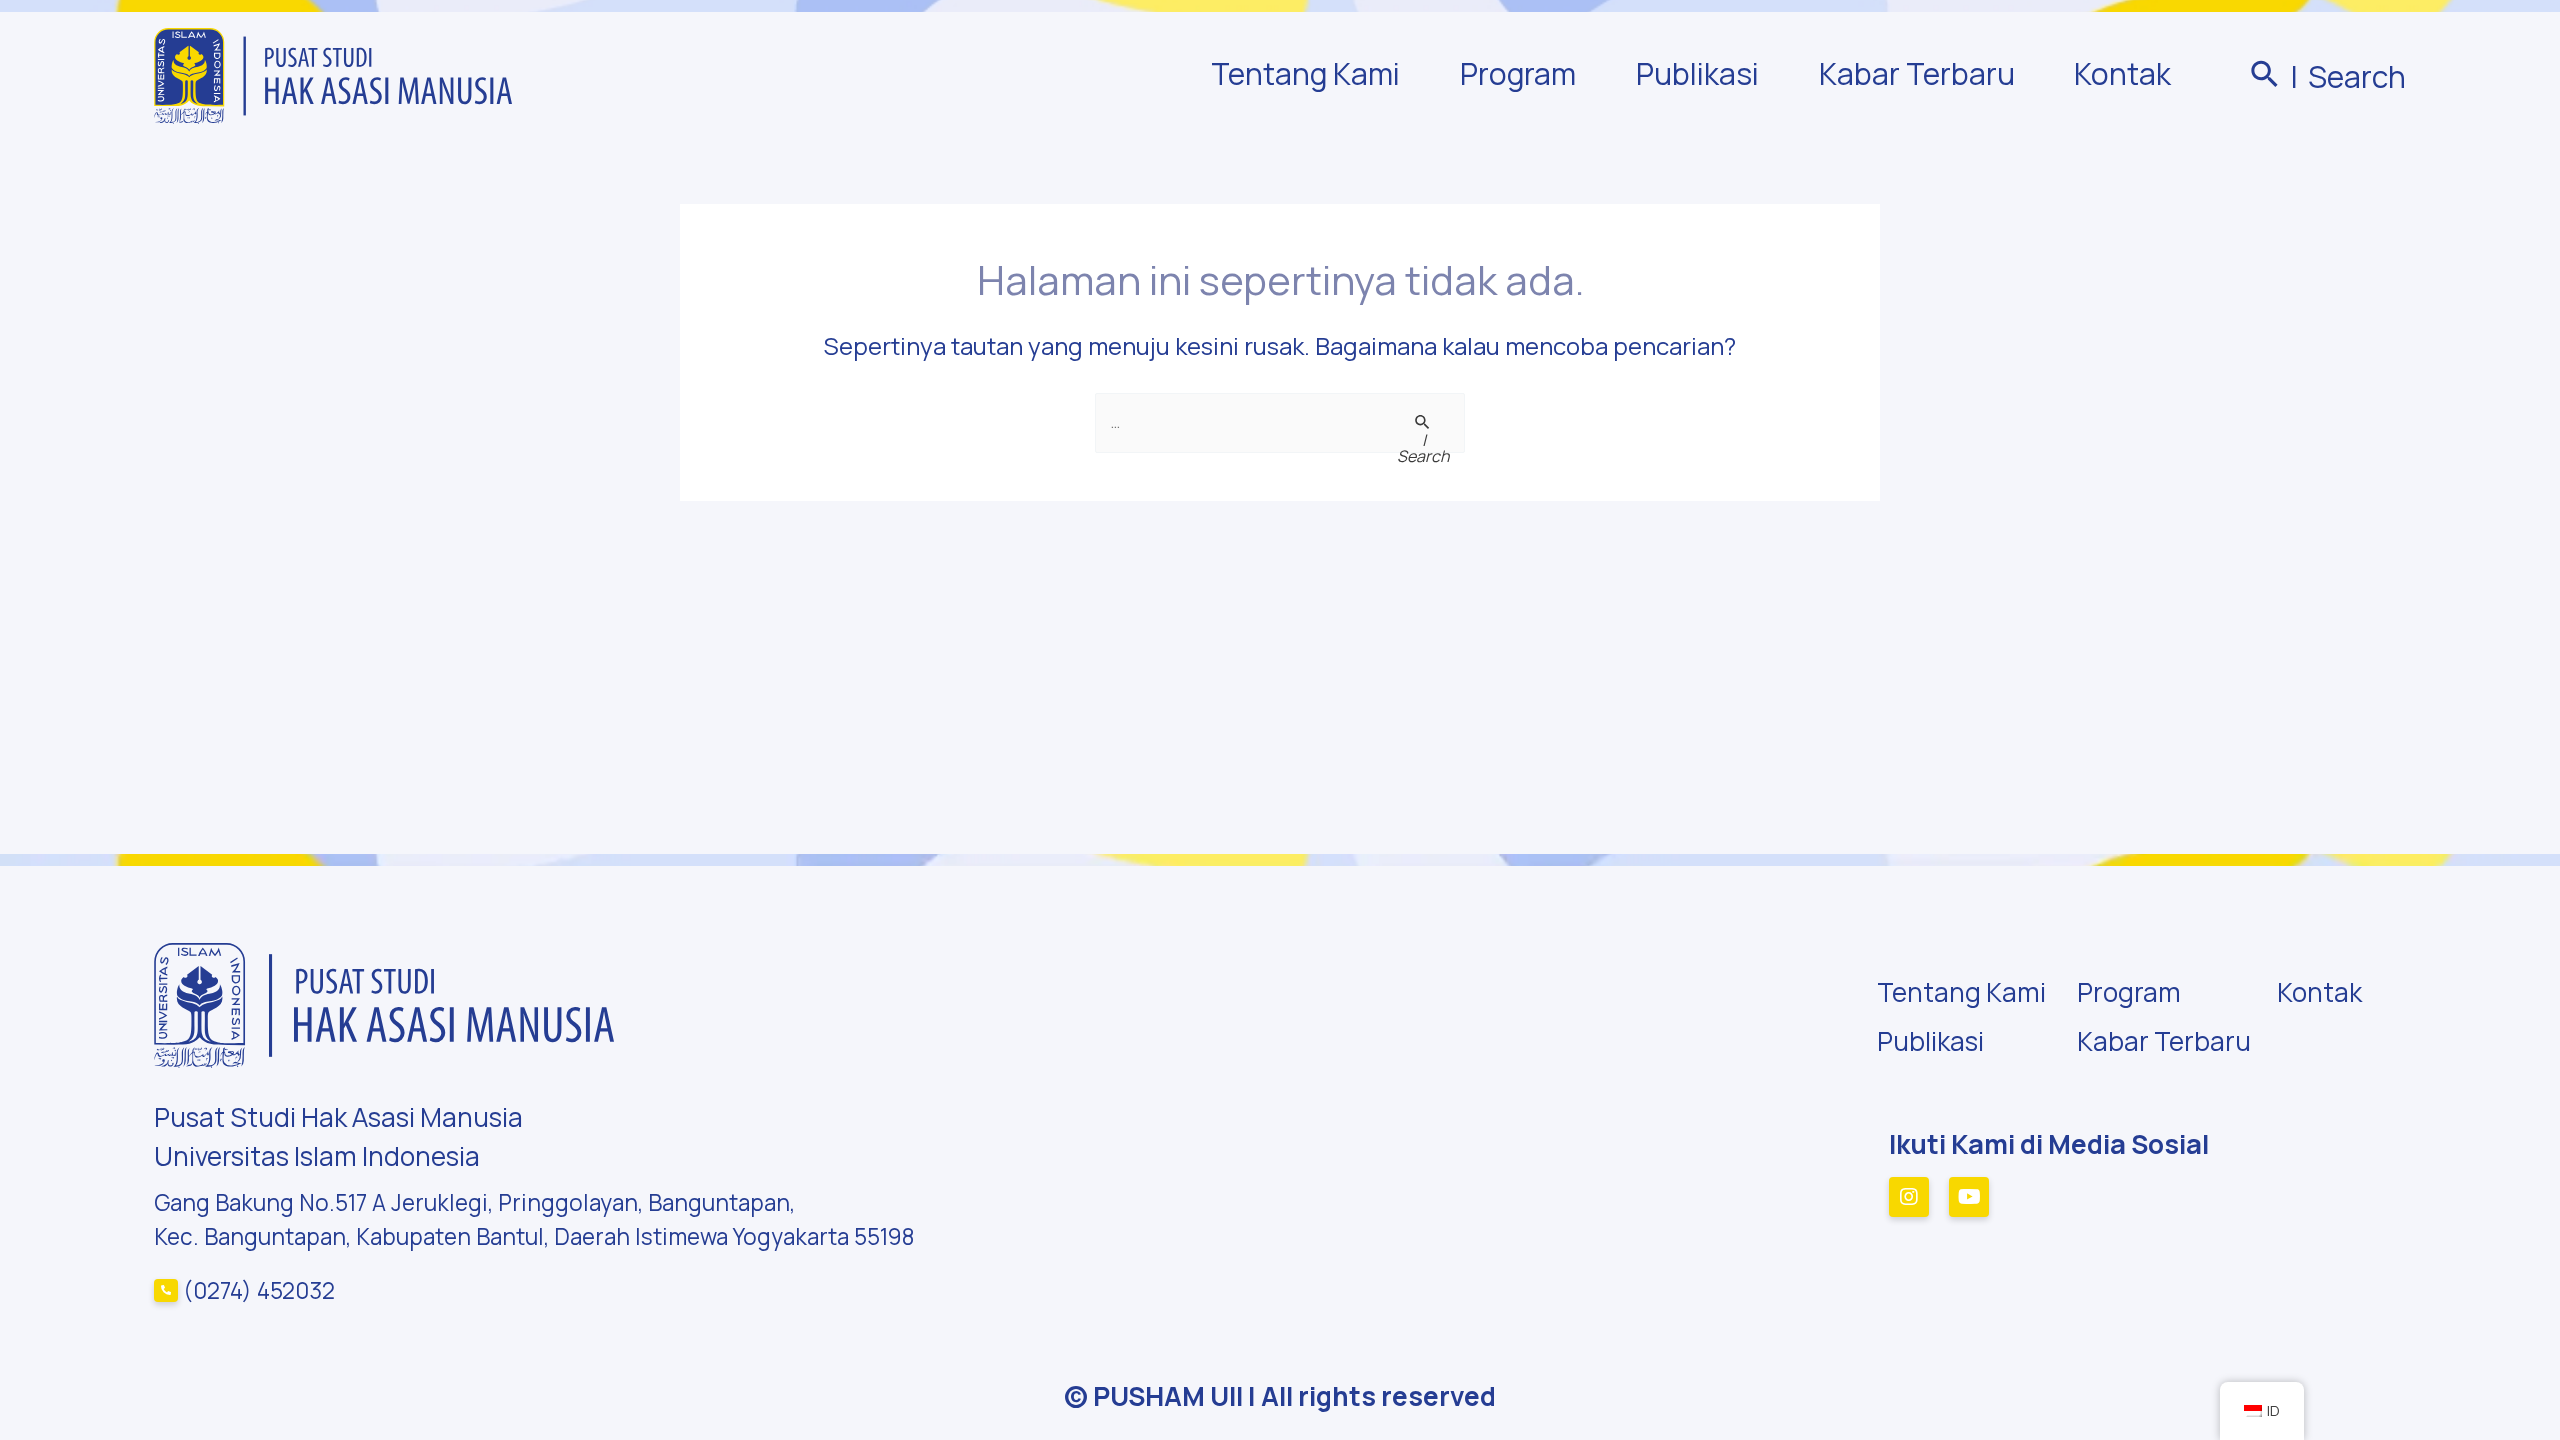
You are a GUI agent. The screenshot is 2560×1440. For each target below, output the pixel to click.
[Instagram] (1909, 1197)
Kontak (2122, 74)
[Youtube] (1969, 1197)
